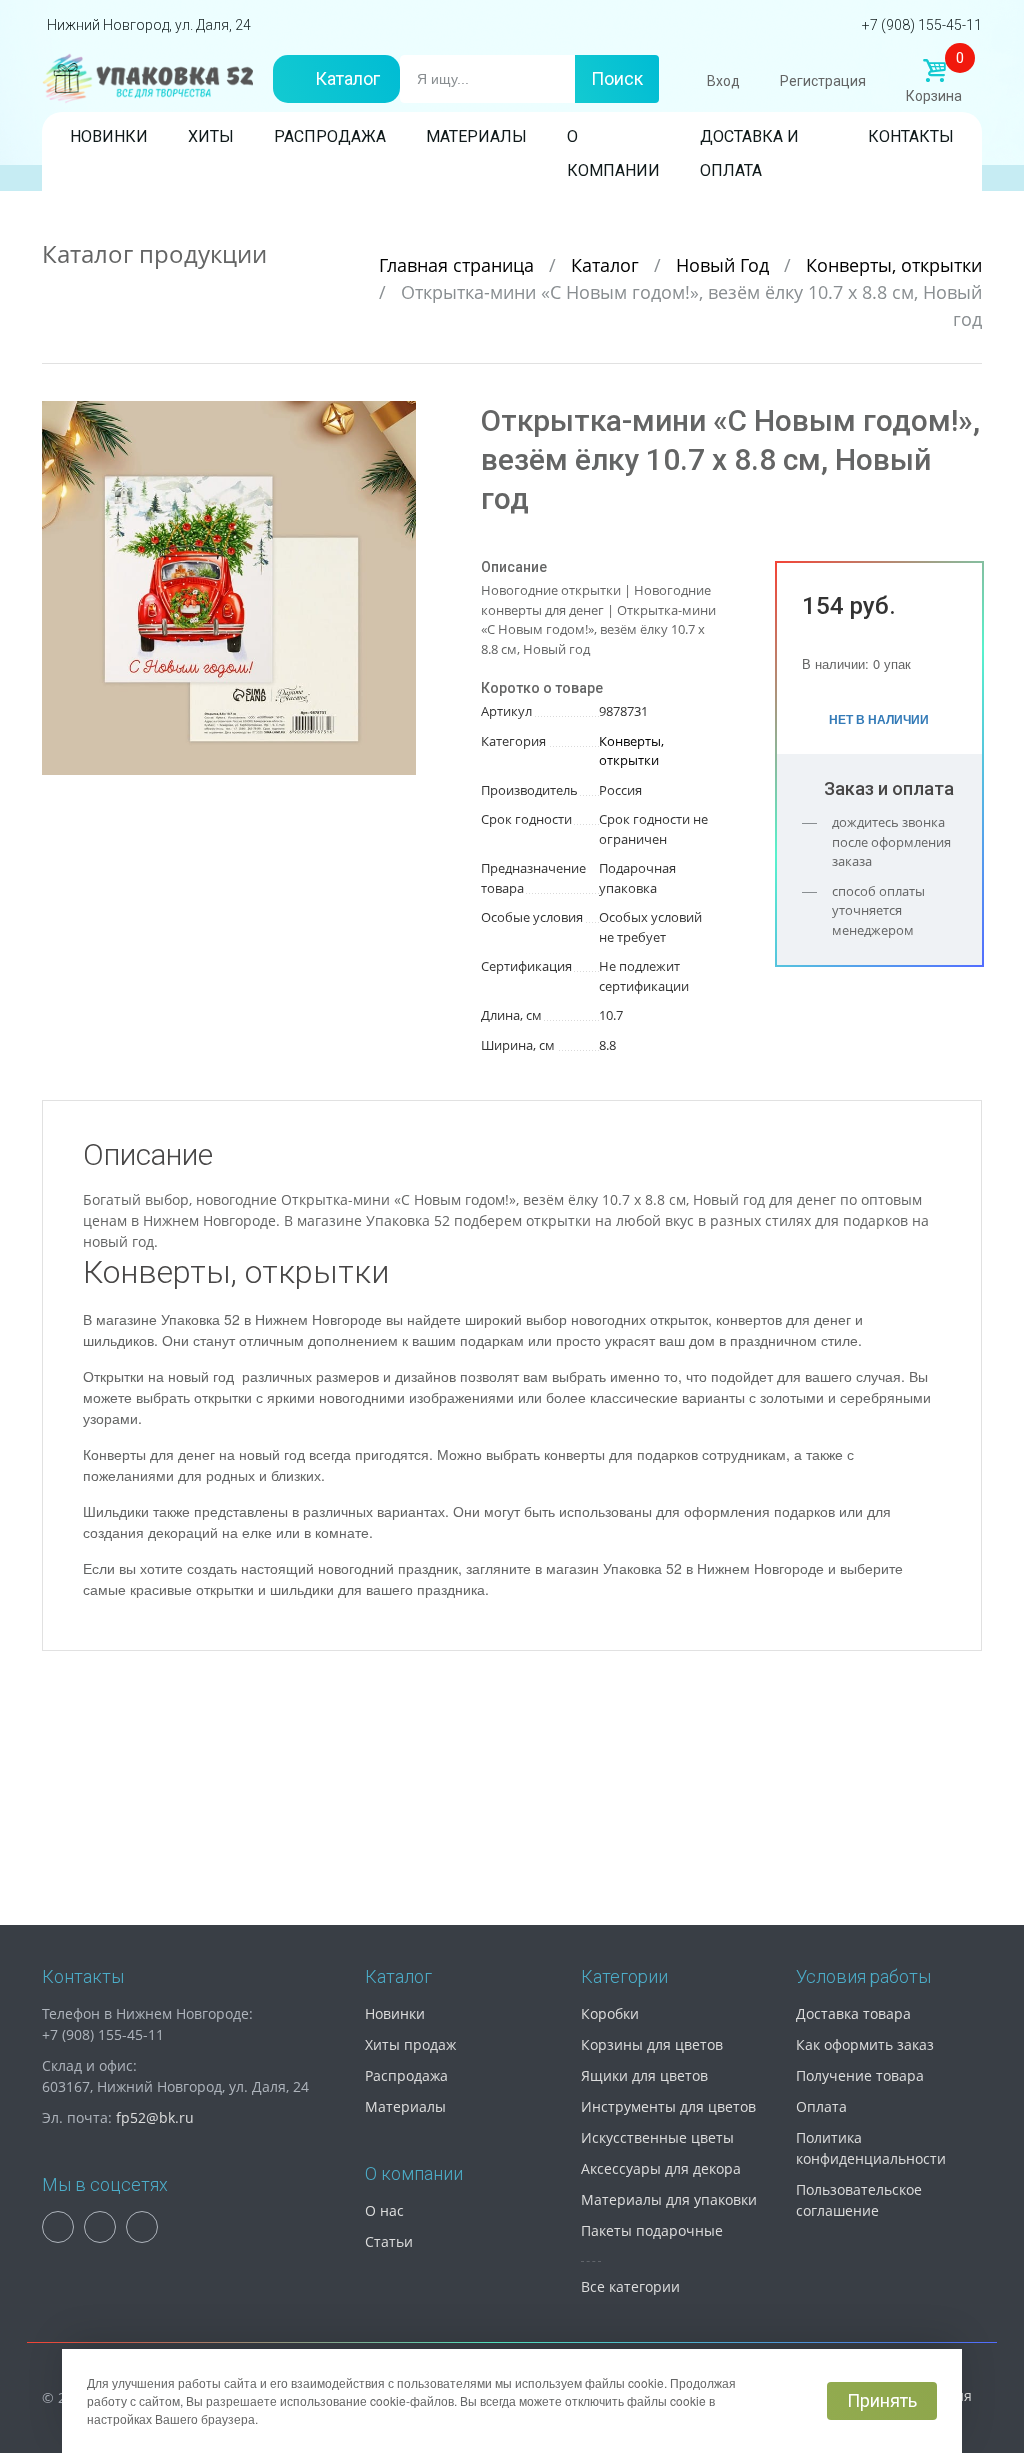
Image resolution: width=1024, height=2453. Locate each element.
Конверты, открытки (894, 265)
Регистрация (823, 81)
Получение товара (860, 2075)
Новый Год (725, 265)
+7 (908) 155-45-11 (922, 25)
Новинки (109, 136)
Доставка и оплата (749, 140)
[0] (934, 71)
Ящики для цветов (644, 2075)
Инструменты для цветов (668, 2106)
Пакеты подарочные (652, 2230)
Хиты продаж (410, 2044)
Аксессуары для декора (661, 2168)
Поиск (617, 78)
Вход (723, 81)
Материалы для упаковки (669, 2199)
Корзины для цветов (652, 2044)
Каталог (347, 78)
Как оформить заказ (865, 2044)
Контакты (911, 136)
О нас (384, 2210)
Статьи (389, 2241)
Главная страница (459, 265)
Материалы (476, 136)
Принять (882, 2400)
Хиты (211, 136)
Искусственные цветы (657, 2137)
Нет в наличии (879, 719)
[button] (398, 419)
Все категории (630, 2286)
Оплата (821, 2106)
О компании (613, 140)
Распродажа (330, 136)
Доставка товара (853, 2013)
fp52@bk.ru (155, 2117)
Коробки (610, 2013)
